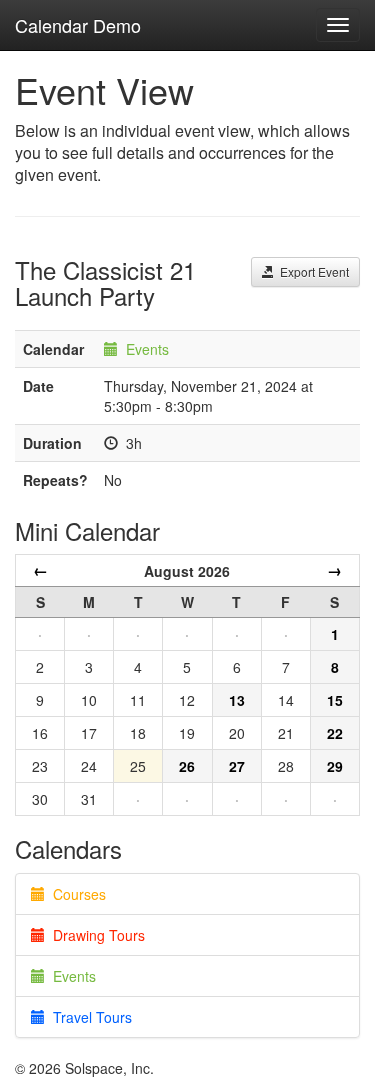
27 (237, 766)
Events (147, 349)
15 (335, 700)
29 (335, 766)
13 (237, 700)
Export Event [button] (311, 271)
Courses (75, 894)
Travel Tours (88, 1017)
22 (335, 733)
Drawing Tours (95, 935)
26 (187, 766)
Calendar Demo (78, 25)
